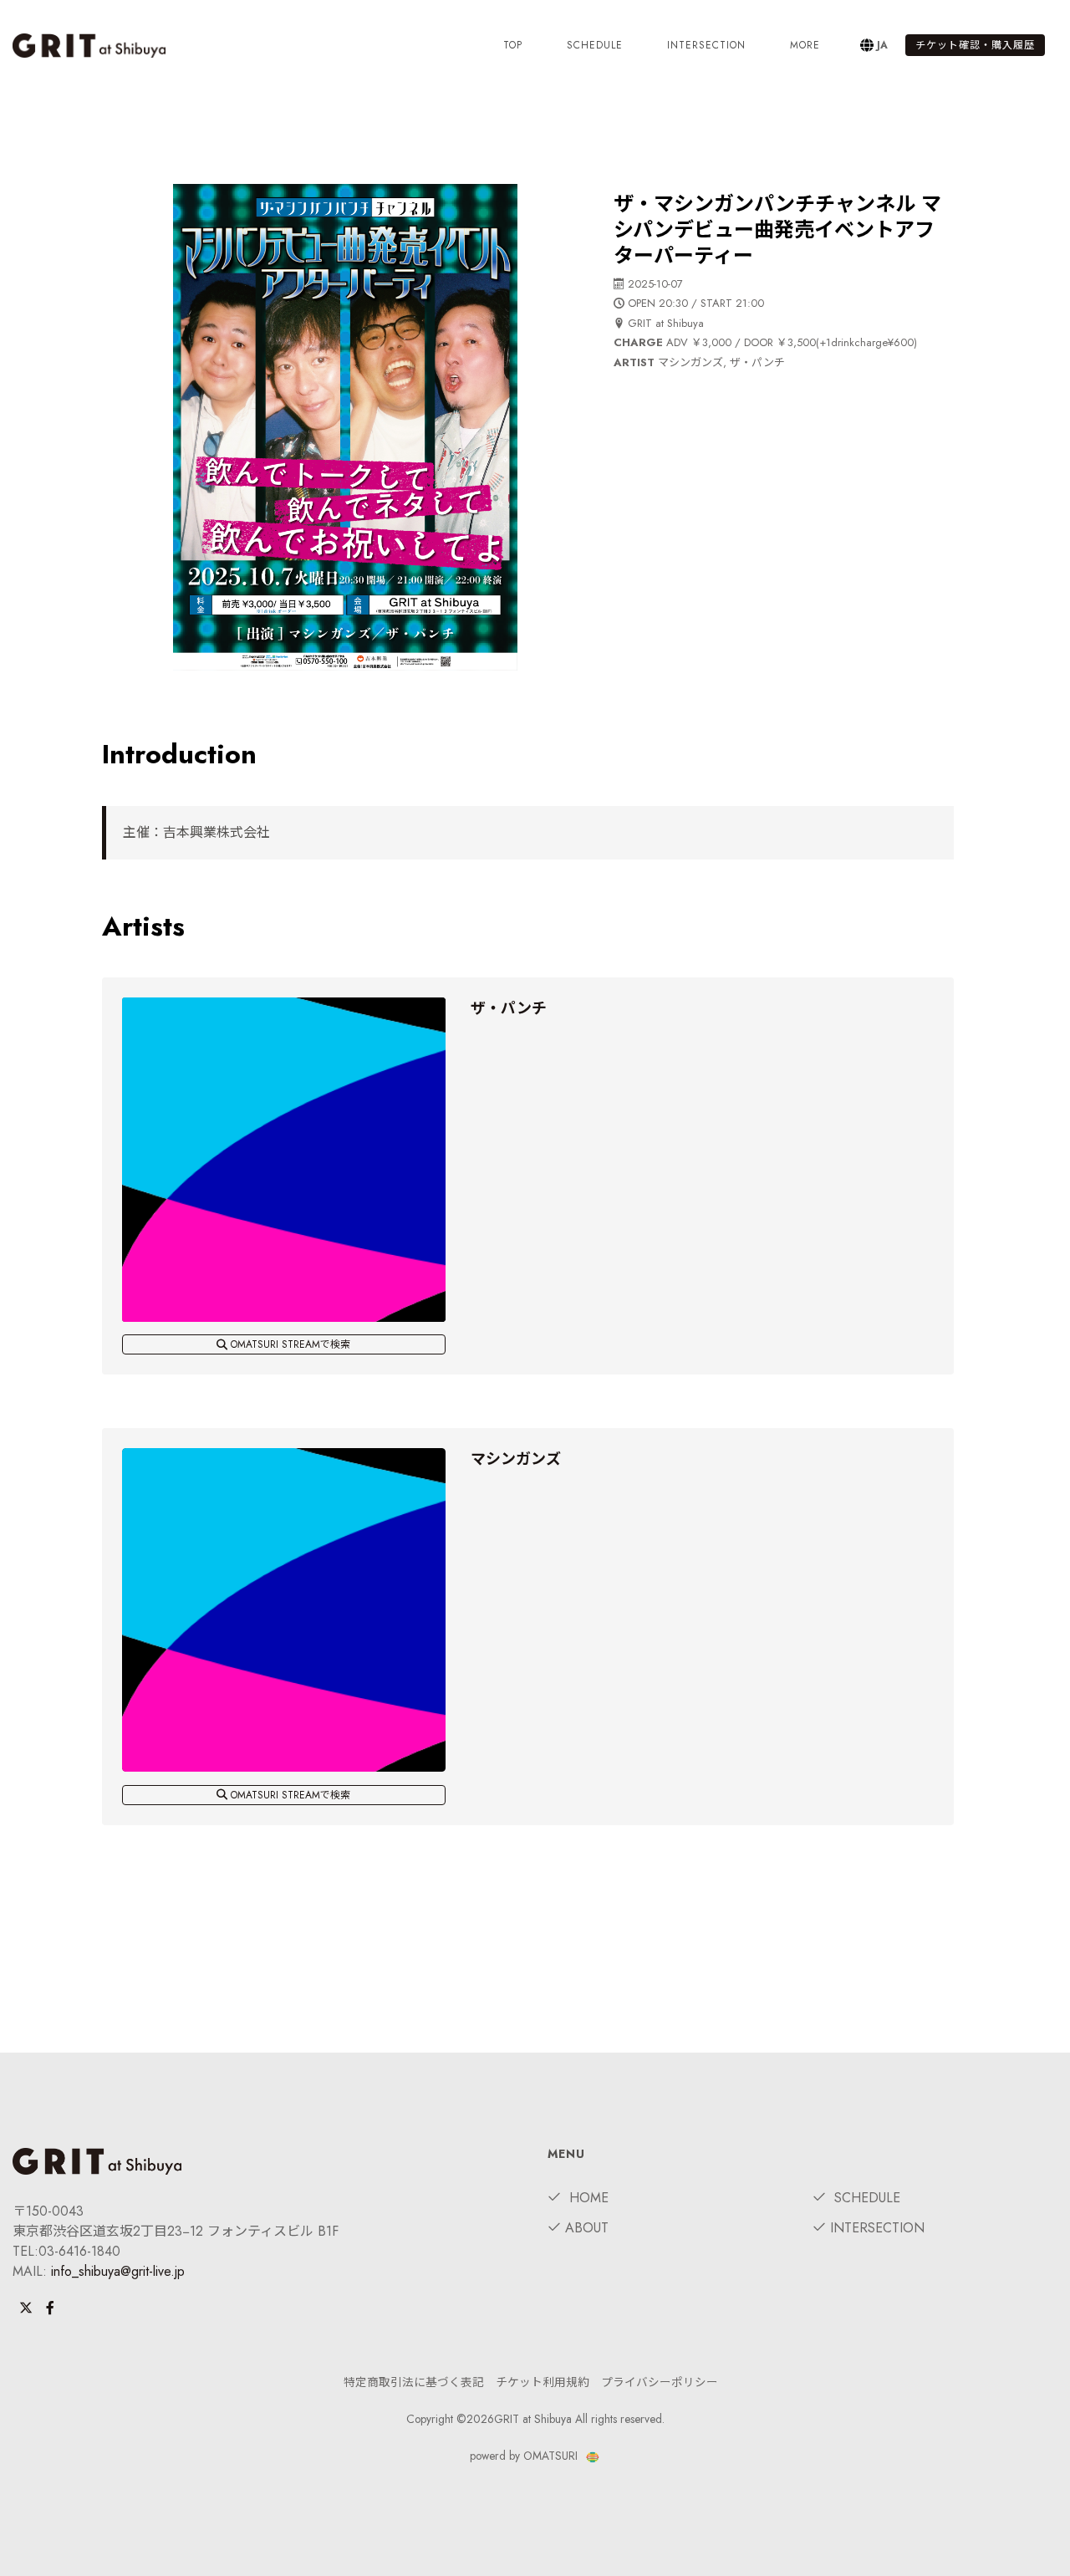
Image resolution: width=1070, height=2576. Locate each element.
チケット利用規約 (543, 2382)
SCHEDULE (595, 45)
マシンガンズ (516, 1459)
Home (587, 2198)
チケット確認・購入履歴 (975, 45)
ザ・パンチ (509, 1008)
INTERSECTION (706, 45)
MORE (805, 45)
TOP (513, 45)
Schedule (865, 2198)
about (587, 2228)
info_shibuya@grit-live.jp (118, 2271)
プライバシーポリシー (660, 2382)
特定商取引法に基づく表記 (414, 2382)
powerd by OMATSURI (525, 2456)
